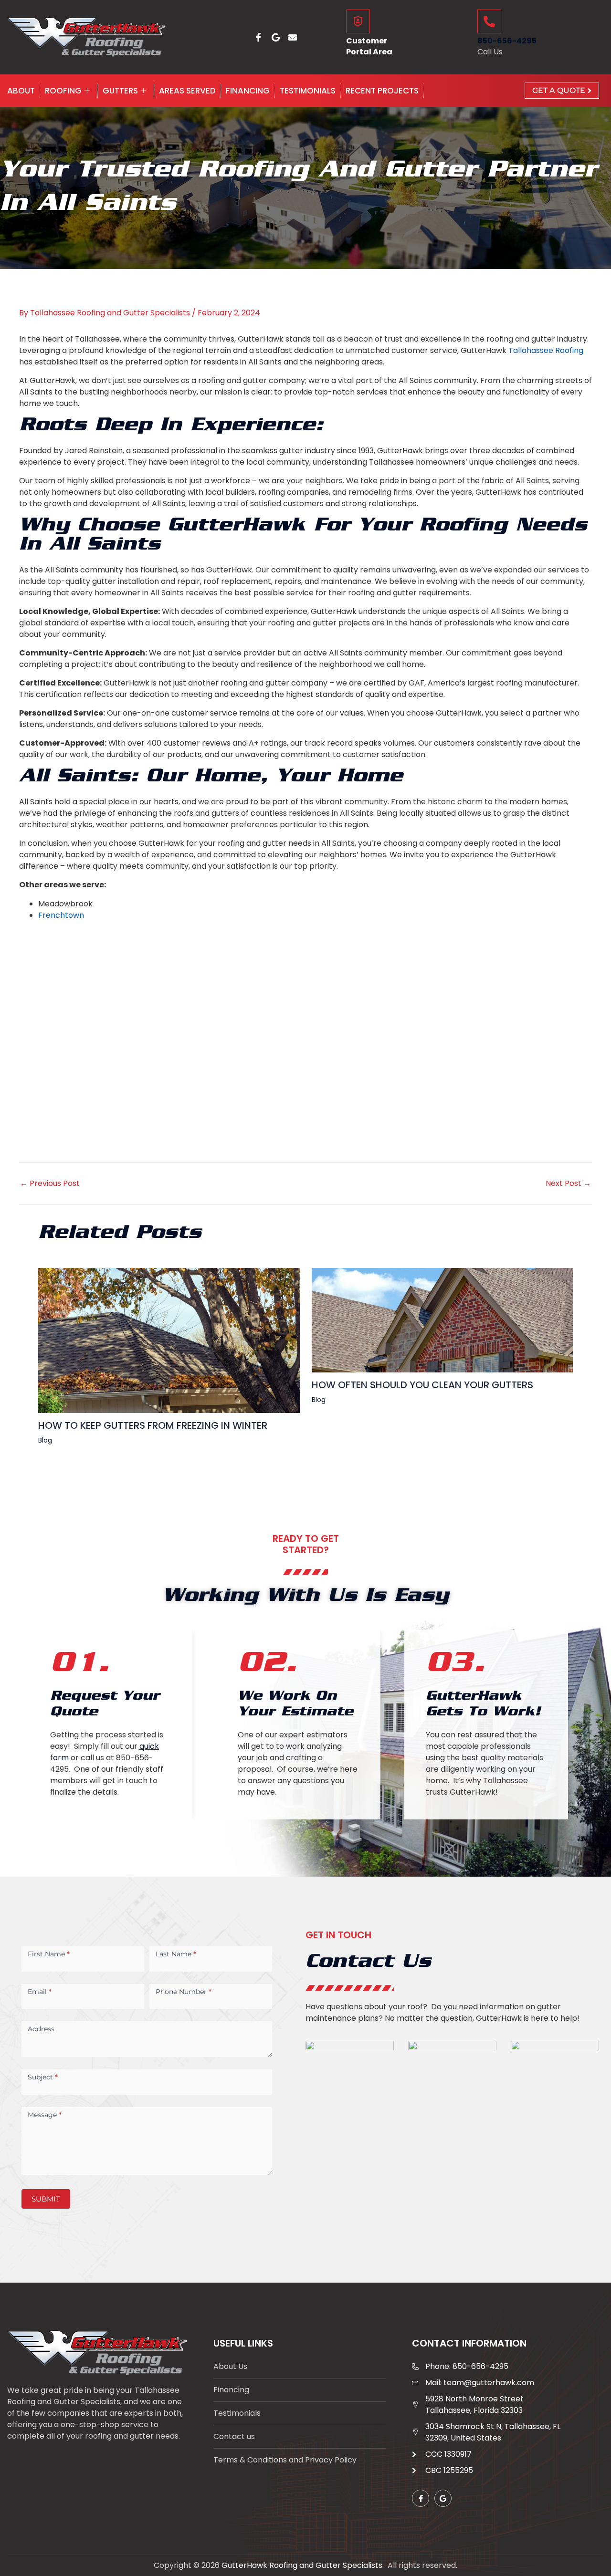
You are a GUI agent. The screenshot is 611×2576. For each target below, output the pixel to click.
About (21, 91)
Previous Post (50, 1184)
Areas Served (187, 91)
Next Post (568, 1184)
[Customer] (358, 21)
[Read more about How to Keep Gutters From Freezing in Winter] (169, 1340)
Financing (248, 91)
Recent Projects (382, 91)
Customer (367, 41)
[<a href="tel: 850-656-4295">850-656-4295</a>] (489, 21)
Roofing (63, 91)
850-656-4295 (507, 41)
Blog (45, 1440)
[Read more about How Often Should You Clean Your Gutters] (442, 1320)
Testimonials (308, 91)
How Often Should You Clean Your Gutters (422, 1385)
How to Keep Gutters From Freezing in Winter (153, 1425)
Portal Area (369, 52)
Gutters (120, 91)
